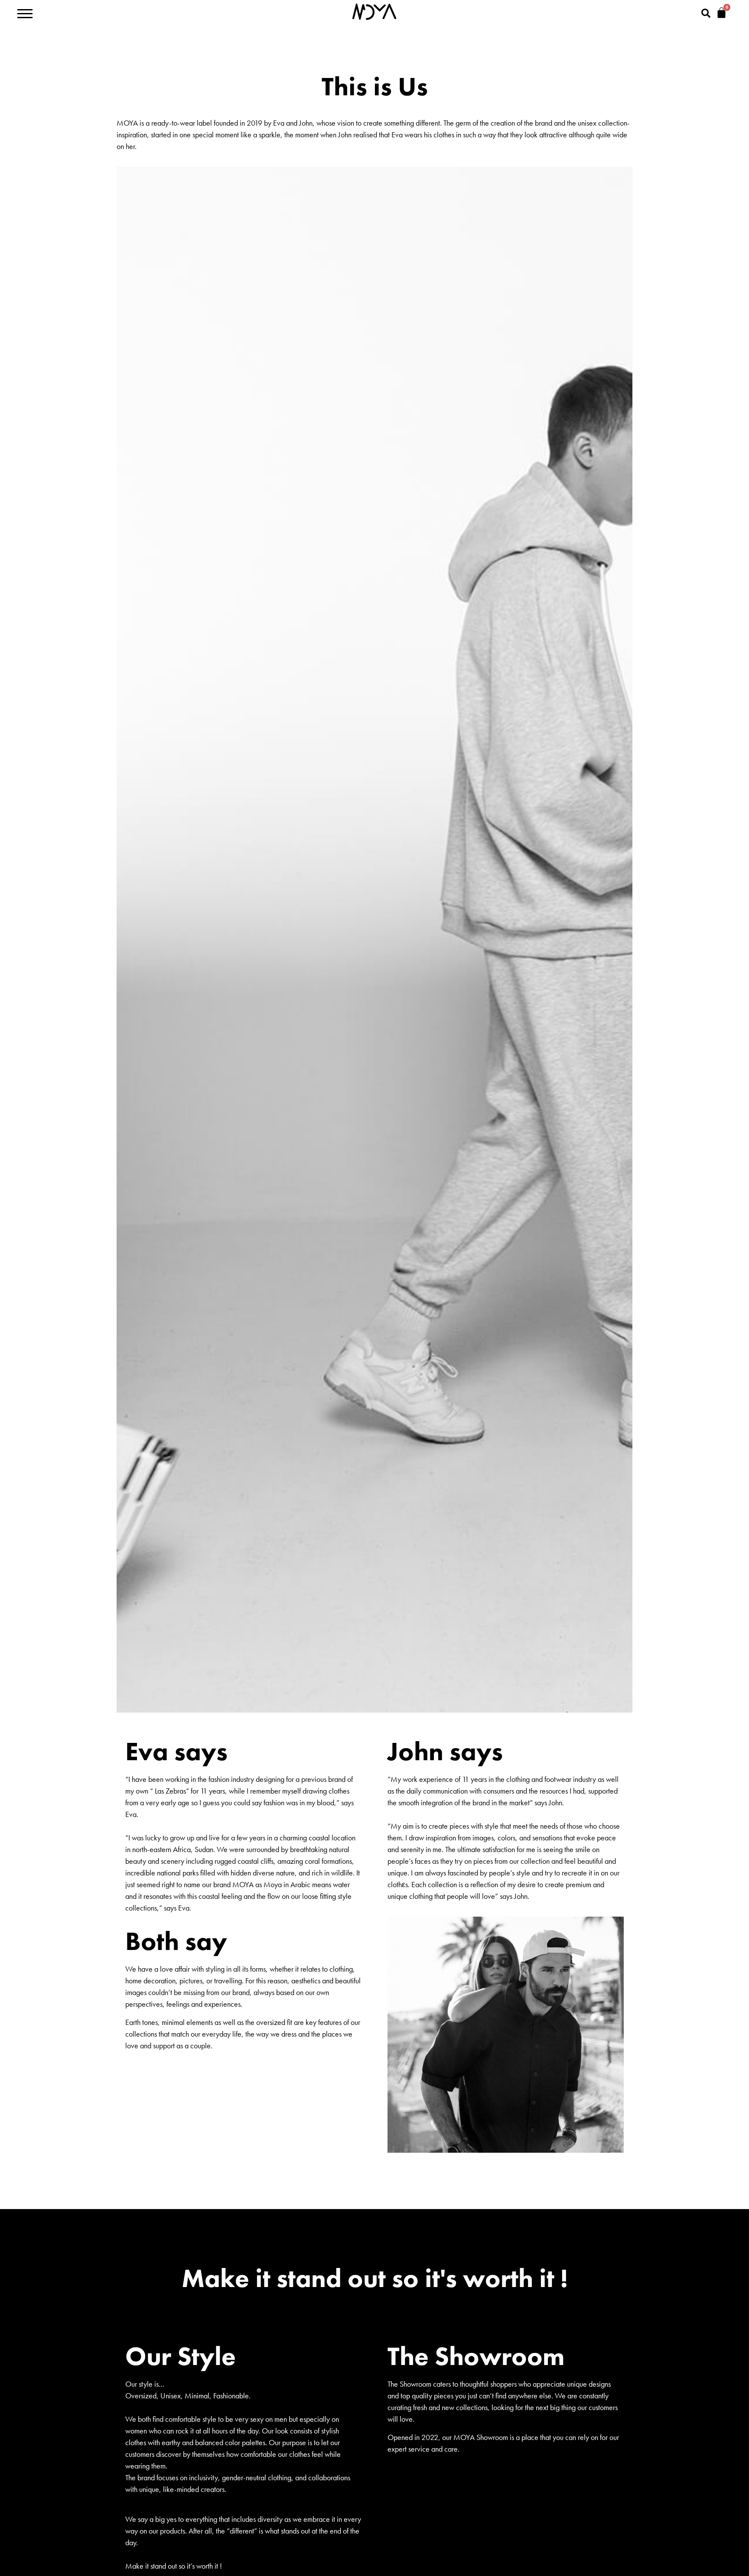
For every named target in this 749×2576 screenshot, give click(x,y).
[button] (706, 13)
